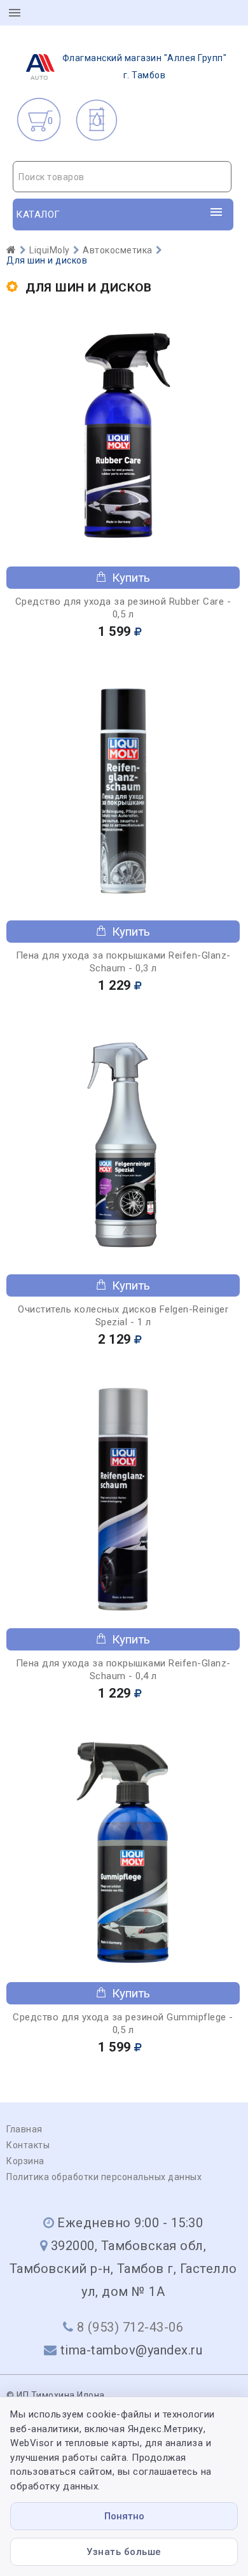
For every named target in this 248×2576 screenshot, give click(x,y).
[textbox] (122, 177)
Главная (24, 2129)
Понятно (124, 2516)
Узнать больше (124, 2552)
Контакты (28, 2145)
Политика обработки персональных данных (104, 2177)
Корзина (25, 2161)
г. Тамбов (145, 67)
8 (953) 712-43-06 (130, 2327)
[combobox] (122, 177)
